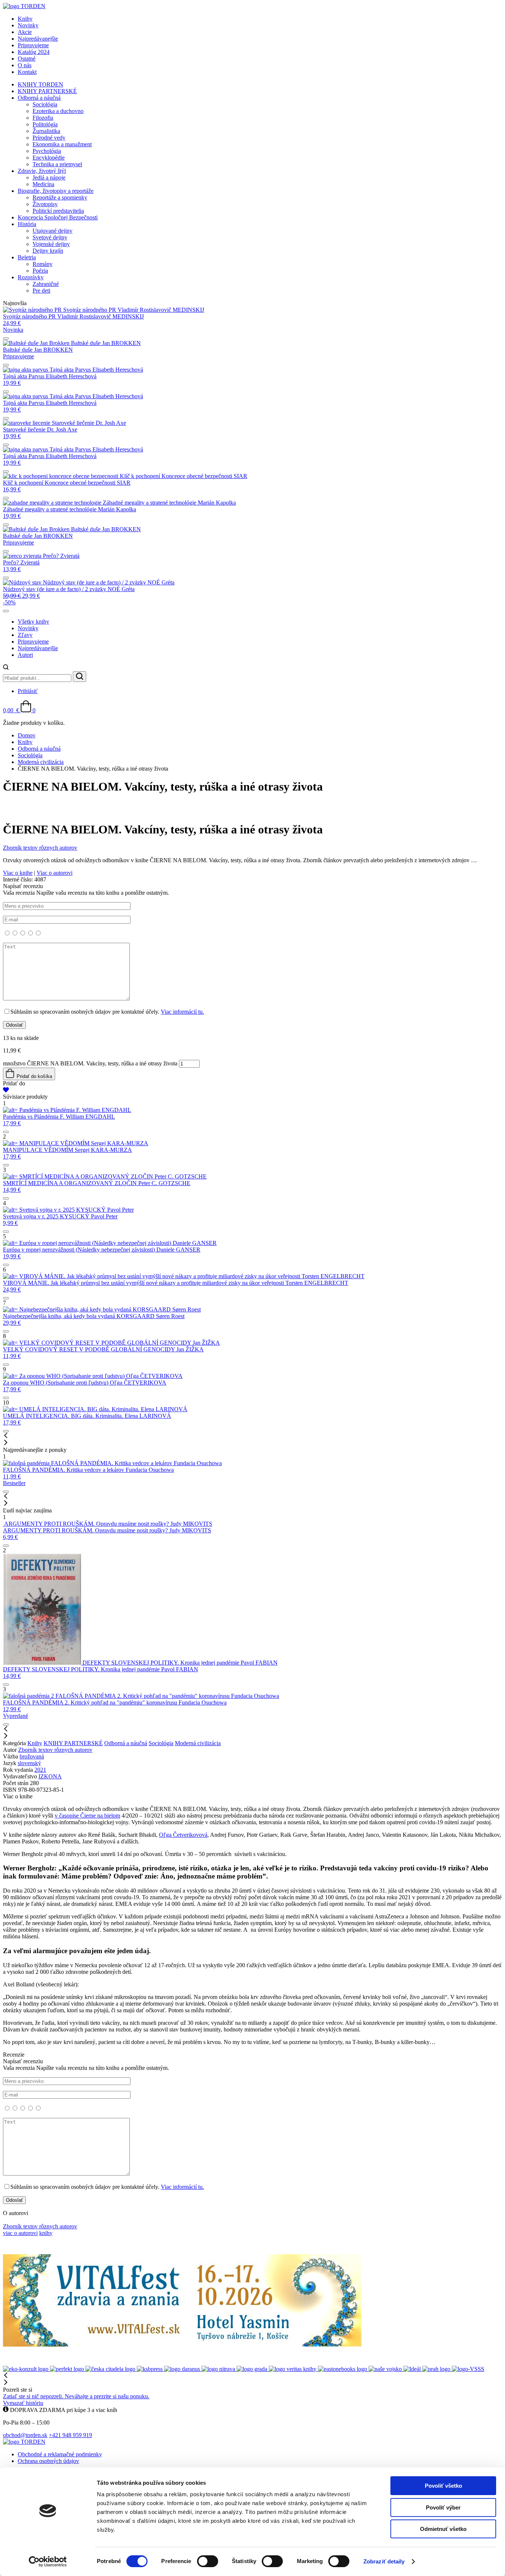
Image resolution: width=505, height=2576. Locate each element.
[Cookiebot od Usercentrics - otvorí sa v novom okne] (48, 2562)
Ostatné (27, 59)
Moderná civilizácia (41, 762)
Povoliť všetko (443, 2486)
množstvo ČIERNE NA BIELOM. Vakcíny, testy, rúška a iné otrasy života (90, 1063)
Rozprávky (31, 277)
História (27, 224)
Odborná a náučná (39, 98)
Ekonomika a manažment (62, 144)
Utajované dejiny (52, 231)
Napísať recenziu (104, 949)
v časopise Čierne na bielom (87, 1816)
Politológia (45, 124)
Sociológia (45, 104)
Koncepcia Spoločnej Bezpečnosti (58, 217)
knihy (46, 2233)
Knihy (25, 19)
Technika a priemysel (57, 164)
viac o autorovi (20, 2233)
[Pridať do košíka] (6, 338)
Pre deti (41, 291)
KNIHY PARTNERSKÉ (47, 91)
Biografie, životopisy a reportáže (56, 191)
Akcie (25, 32)
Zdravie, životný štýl (42, 171)
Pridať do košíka (34, 1076)
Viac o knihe (18, 873)
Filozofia (43, 118)
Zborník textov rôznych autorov (55, 1750)
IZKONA (50, 1776)
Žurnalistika (46, 131)
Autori (25, 655)
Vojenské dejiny (51, 244)
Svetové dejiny (50, 237)
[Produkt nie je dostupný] (6, 365)
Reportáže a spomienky (60, 197)
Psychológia (47, 151)
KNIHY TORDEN (40, 84)
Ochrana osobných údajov (48, 2461)
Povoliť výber (443, 2507)
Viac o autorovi (55, 873)
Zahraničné (46, 284)
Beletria (27, 257)
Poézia (40, 271)
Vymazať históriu (23, 2403)
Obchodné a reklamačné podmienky (60, 2454)
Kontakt (27, 72)
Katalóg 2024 (34, 52)
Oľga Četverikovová (183, 1835)
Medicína (43, 184)
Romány (43, 264)
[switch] (208, 2561)
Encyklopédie (49, 158)
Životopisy (45, 204)
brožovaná (32, 1756)
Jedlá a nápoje (49, 178)
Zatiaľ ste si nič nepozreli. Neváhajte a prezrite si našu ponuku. (76, 2396)
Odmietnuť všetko (443, 2529)
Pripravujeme (33, 45)
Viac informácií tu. (182, 1012)
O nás (25, 65)
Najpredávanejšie (38, 39)
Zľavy (25, 635)
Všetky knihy (33, 622)
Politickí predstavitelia (58, 211)
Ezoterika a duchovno (58, 111)
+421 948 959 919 (70, 2435)
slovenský (29, 1763)
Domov (27, 735)
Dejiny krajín (48, 251)
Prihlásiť (28, 691)
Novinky (28, 25)
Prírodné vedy (49, 138)
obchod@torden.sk (25, 2435)
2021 (40, 1770)
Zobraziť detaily (384, 2561)
